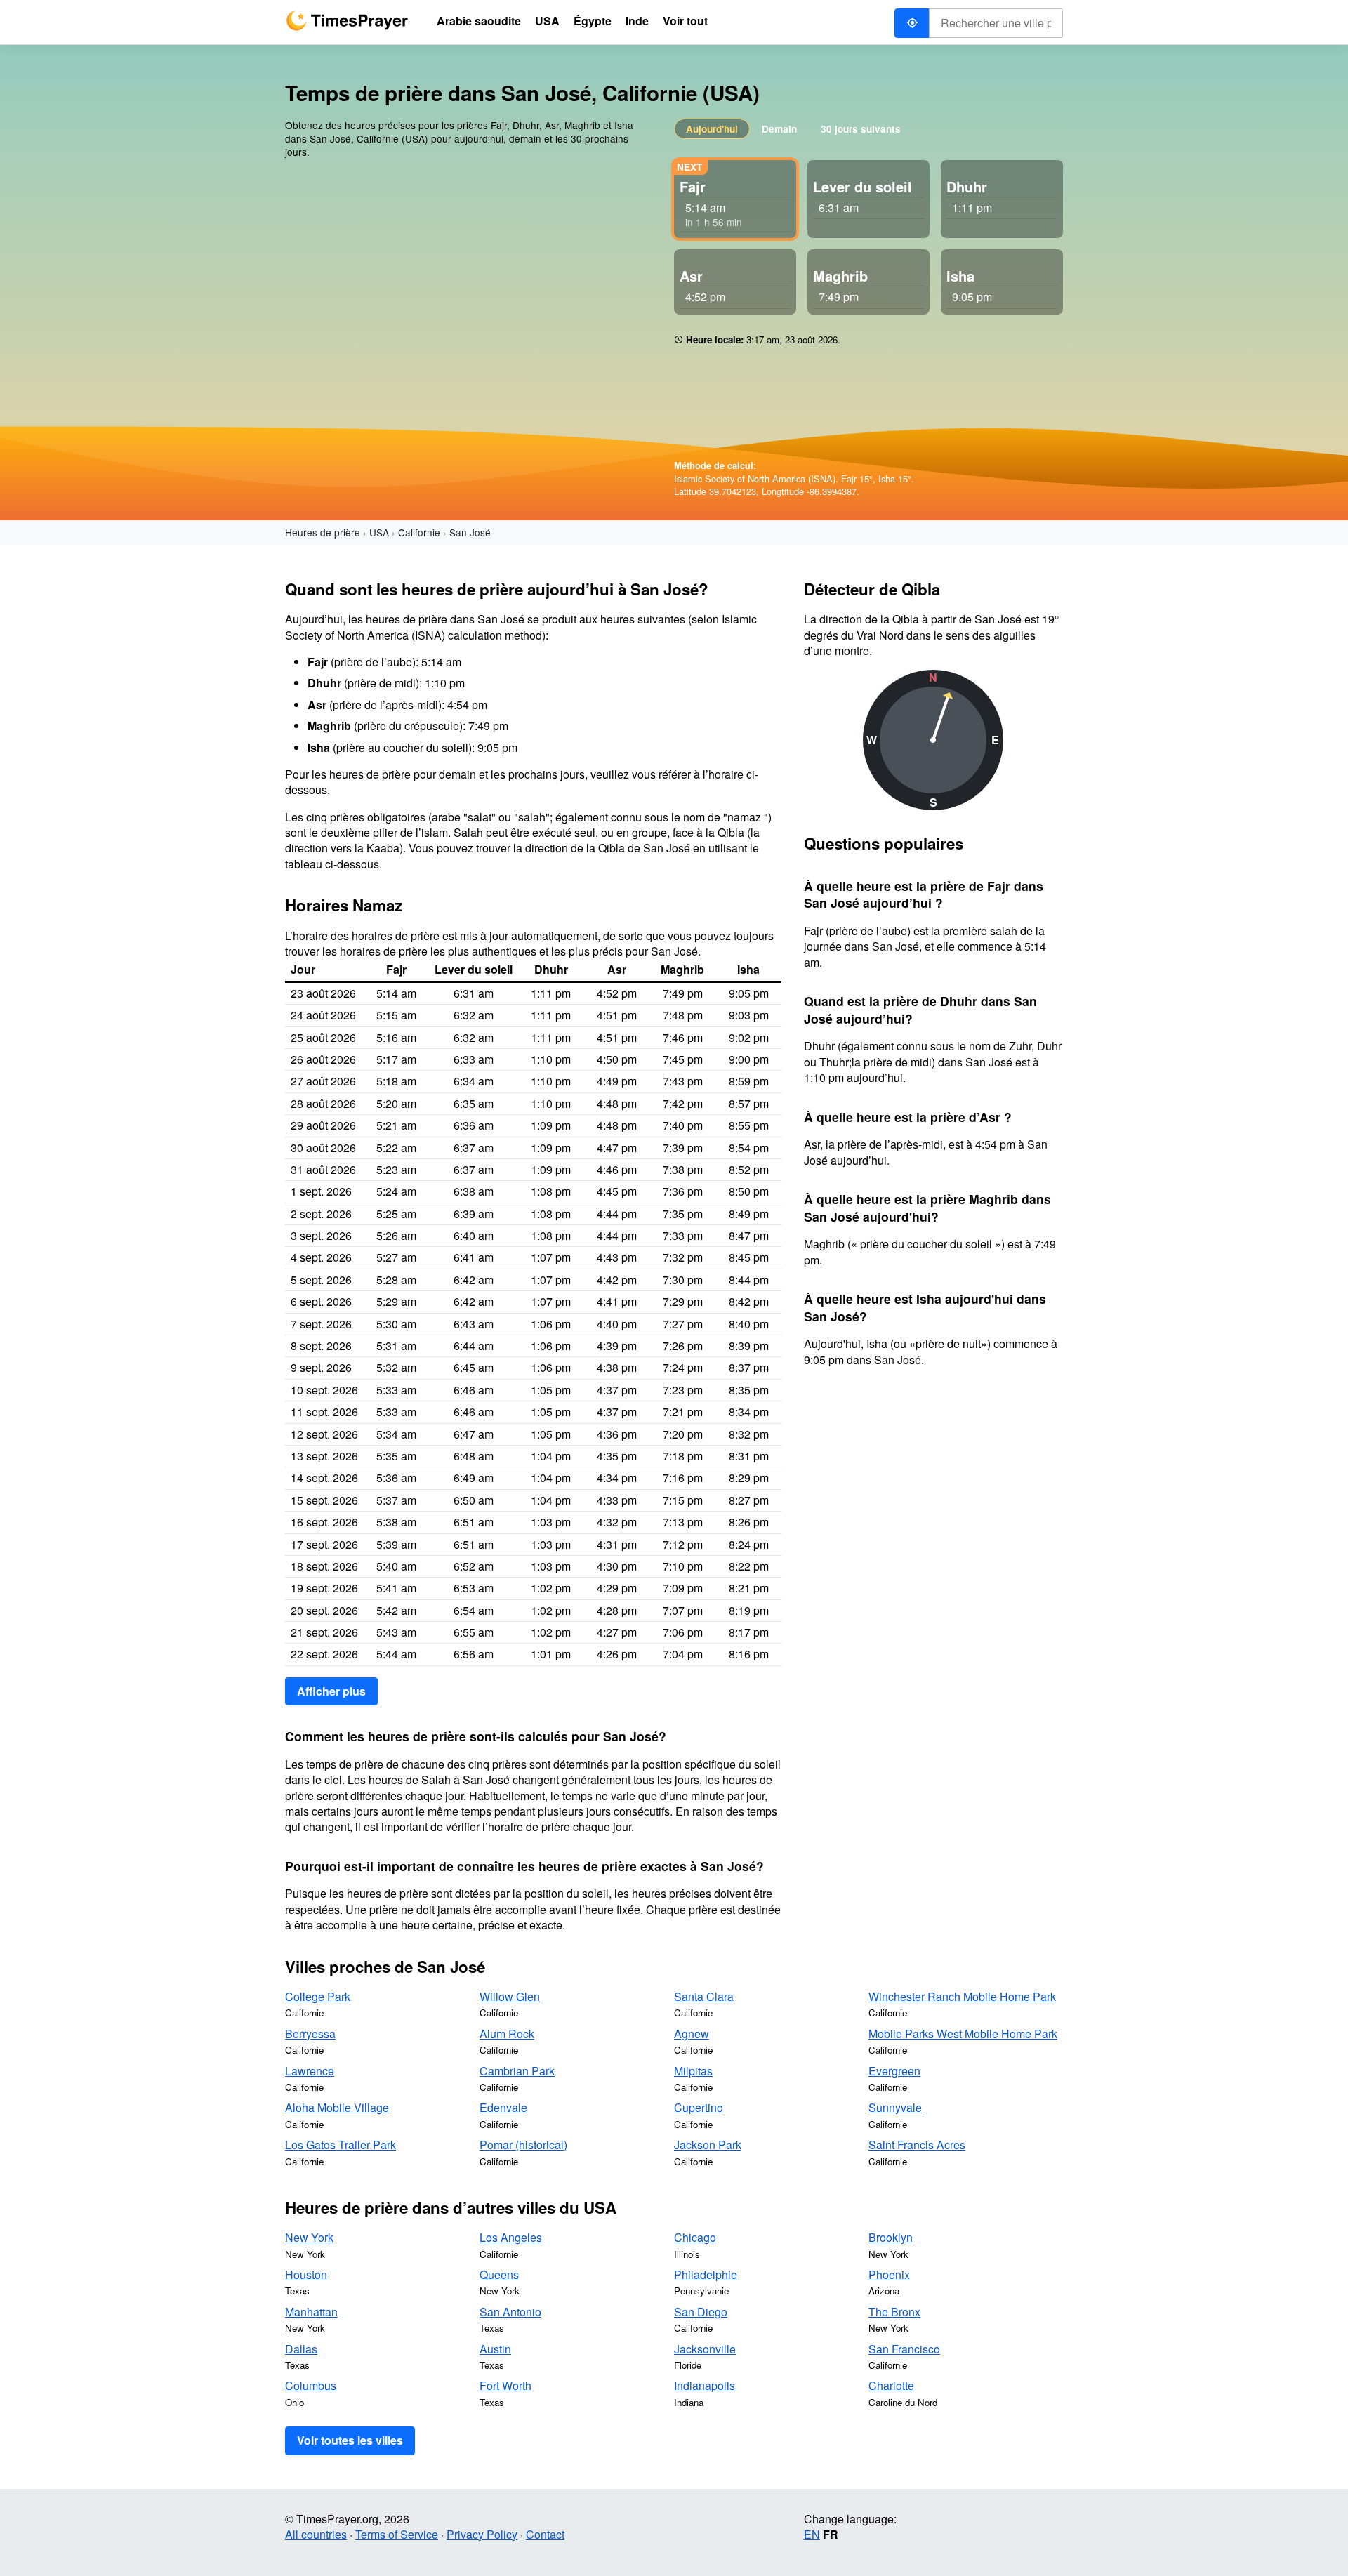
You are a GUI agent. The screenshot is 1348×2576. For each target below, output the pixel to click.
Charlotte (891, 2385)
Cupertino (699, 2107)
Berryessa (310, 2034)
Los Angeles (511, 2237)
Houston (306, 2274)
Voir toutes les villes (350, 2440)
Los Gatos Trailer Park (341, 2145)
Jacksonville (705, 2349)
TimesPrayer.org (347, 21)
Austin (495, 2349)
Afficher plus (331, 1691)
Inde (637, 21)
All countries (316, 2534)
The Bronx (894, 2312)
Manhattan (311, 2312)
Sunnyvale (895, 2107)
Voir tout (685, 21)
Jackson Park (708, 2145)
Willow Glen (510, 1996)
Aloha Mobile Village (337, 2107)
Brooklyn (891, 2237)
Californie (419, 532)
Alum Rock (507, 2034)
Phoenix (889, 2274)
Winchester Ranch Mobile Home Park (962, 1996)
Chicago (695, 2237)
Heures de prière (323, 532)
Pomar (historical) (523, 2145)
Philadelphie (706, 2274)
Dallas (301, 2349)
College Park (318, 1996)
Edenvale (503, 2107)
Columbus (311, 2385)
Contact (545, 2534)
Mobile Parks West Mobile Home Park (963, 2034)
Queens (499, 2274)
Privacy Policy (482, 2534)
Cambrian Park (517, 2071)
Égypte (593, 21)
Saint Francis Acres (917, 2145)
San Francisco (904, 2349)
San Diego (701, 2312)
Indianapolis (705, 2385)
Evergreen (894, 2071)
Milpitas (693, 2071)
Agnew (692, 2034)
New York (309, 2237)
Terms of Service (397, 2534)
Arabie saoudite (479, 21)
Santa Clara (704, 1996)
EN (812, 2534)
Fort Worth (505, 2385)
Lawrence (310, 2071)
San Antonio (510, 2312)
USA (379, 532)
